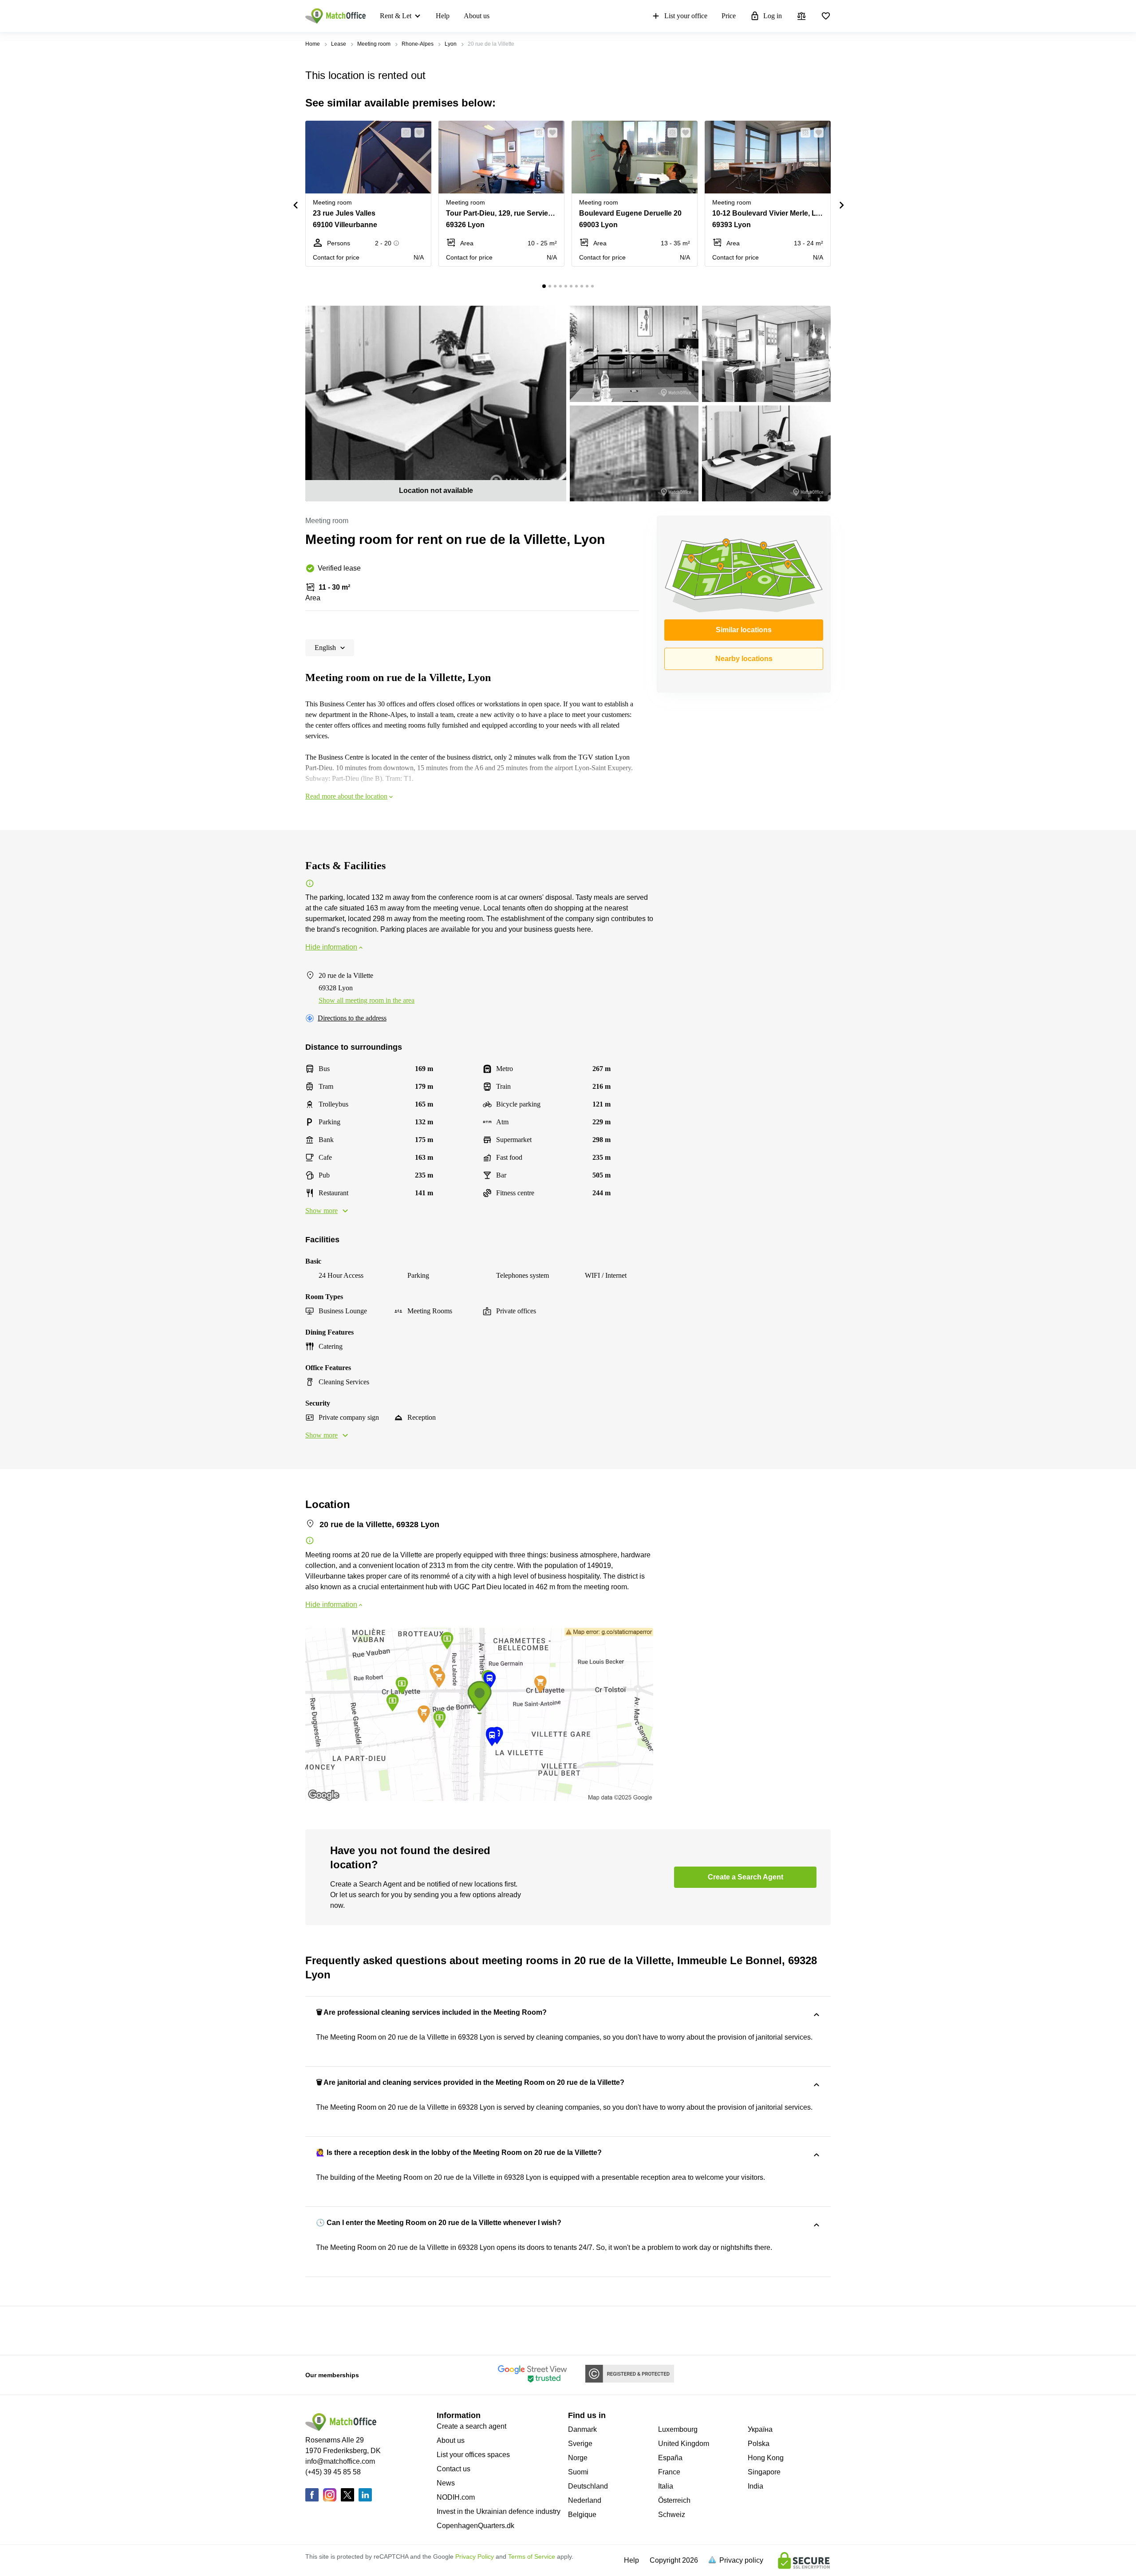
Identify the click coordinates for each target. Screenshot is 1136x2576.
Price (729, 16)
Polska (759, 2444)
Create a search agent (471, 2426)
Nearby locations (744, 659)
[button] (403, 133)
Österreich (674, 2500)
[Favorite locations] (826, 16)
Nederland (585, 2500)
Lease (339, 44)
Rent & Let (396, 16)
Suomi (578, 2472)
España (670, 2458)
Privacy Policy (475, 2556)
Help (443, 16)
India (755, 2486)
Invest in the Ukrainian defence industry (499, 2511)
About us (477, 16)
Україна (760, 2429)
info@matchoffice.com (340, 2461)
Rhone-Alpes (418, 44)
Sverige (580, 2444)
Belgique (582, 2515)
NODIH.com (456, 2497)
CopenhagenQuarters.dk (475, 2526)
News (446, 2483)
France (669, 2472)
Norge (578, 2458)
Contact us (454, 2469)
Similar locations (744, 630)
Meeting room (374, 44)
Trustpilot (318, 2330)
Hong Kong (766, 2458)
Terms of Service (532, 2556)
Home (313, 44)
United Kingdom (684, 2444)
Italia (666, 2486)
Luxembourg (678, 2429)
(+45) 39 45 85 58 (333, 2472)
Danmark (582, 2429)
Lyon (451, 44)
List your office (686, 16)
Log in (773, 16)
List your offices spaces (473, 2455)
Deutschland (588, 2486)
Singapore (764, 2472)
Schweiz (672, 2515)
